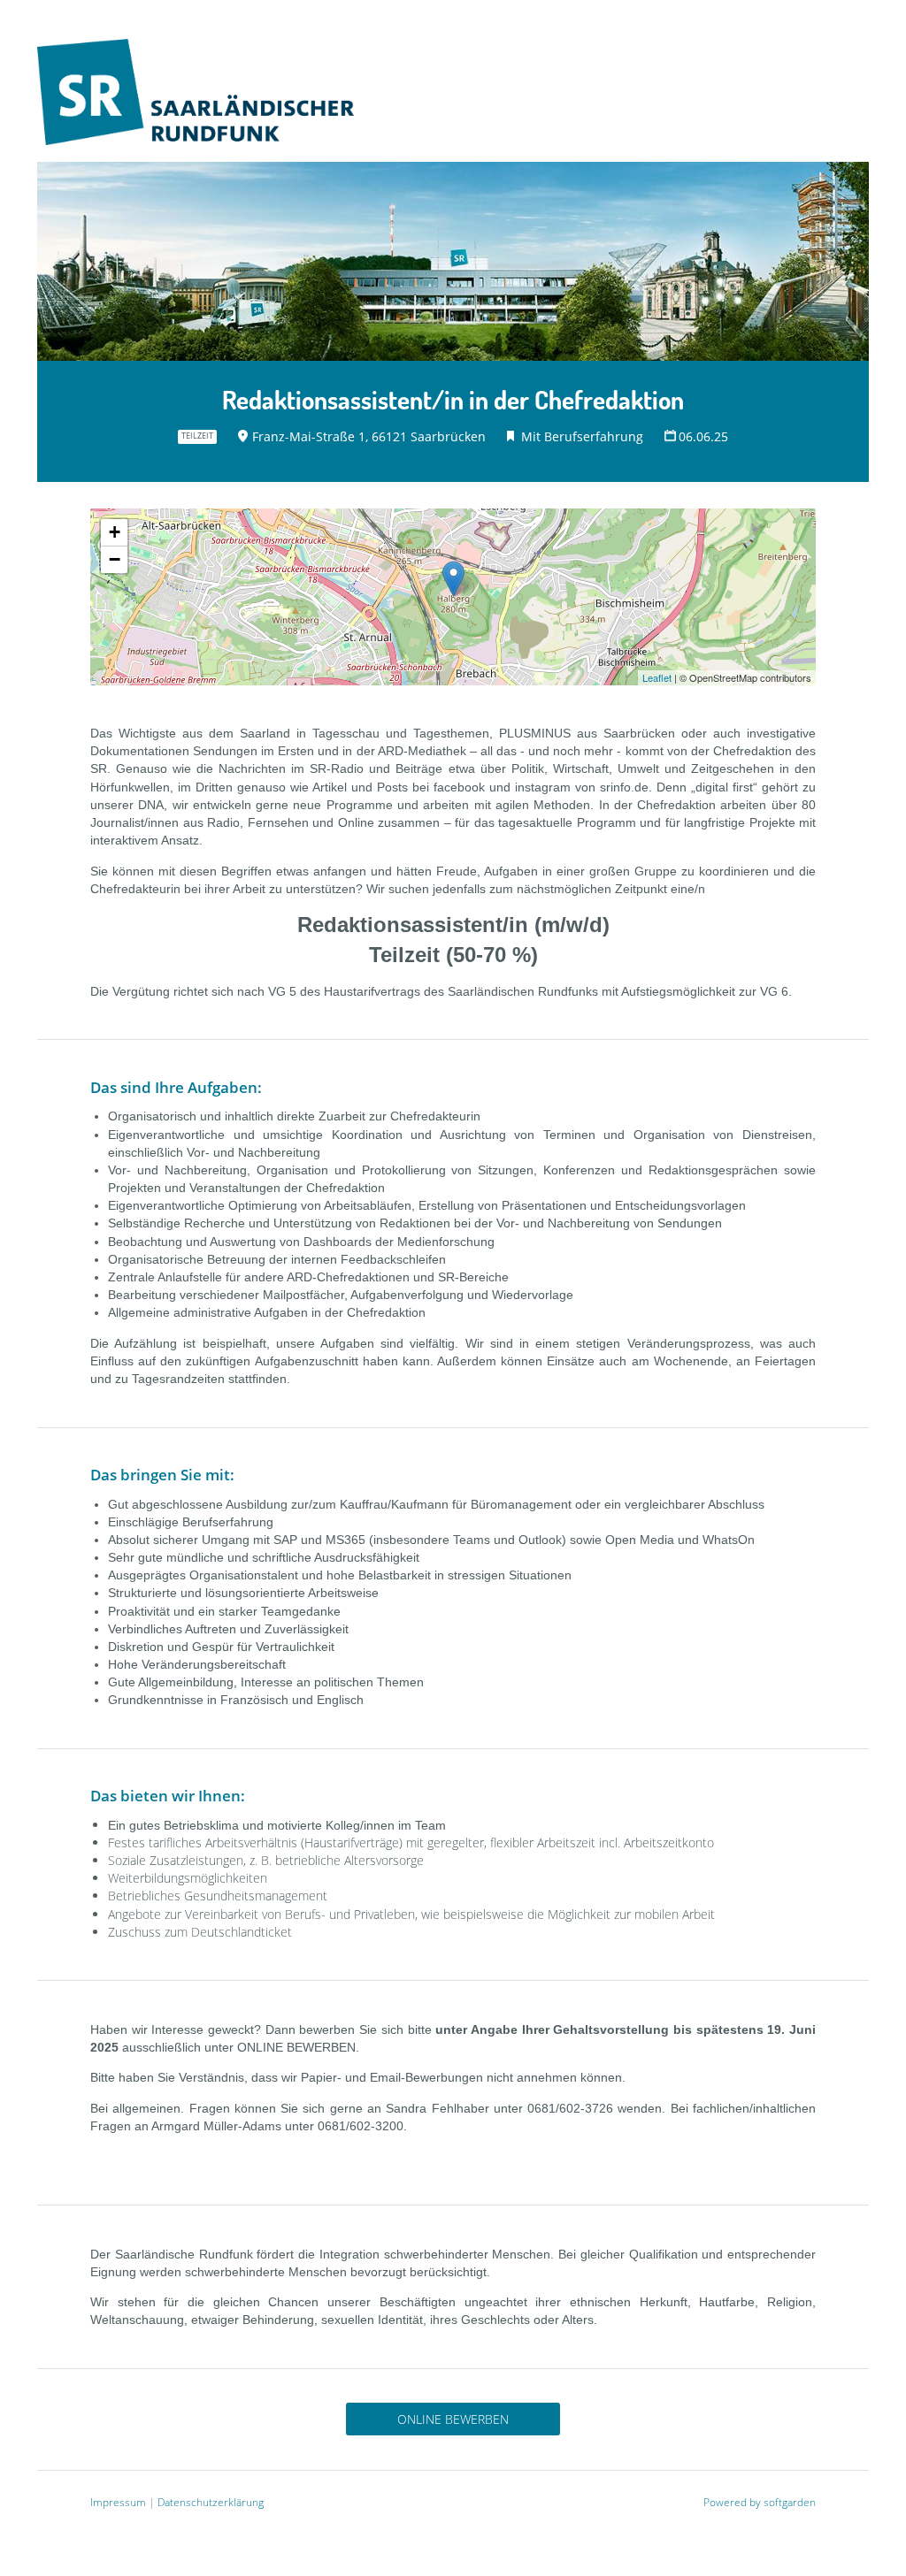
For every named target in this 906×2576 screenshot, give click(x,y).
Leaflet (657, 677)
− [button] (115, 559)
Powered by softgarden (760, 2502)
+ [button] (115, 532)
